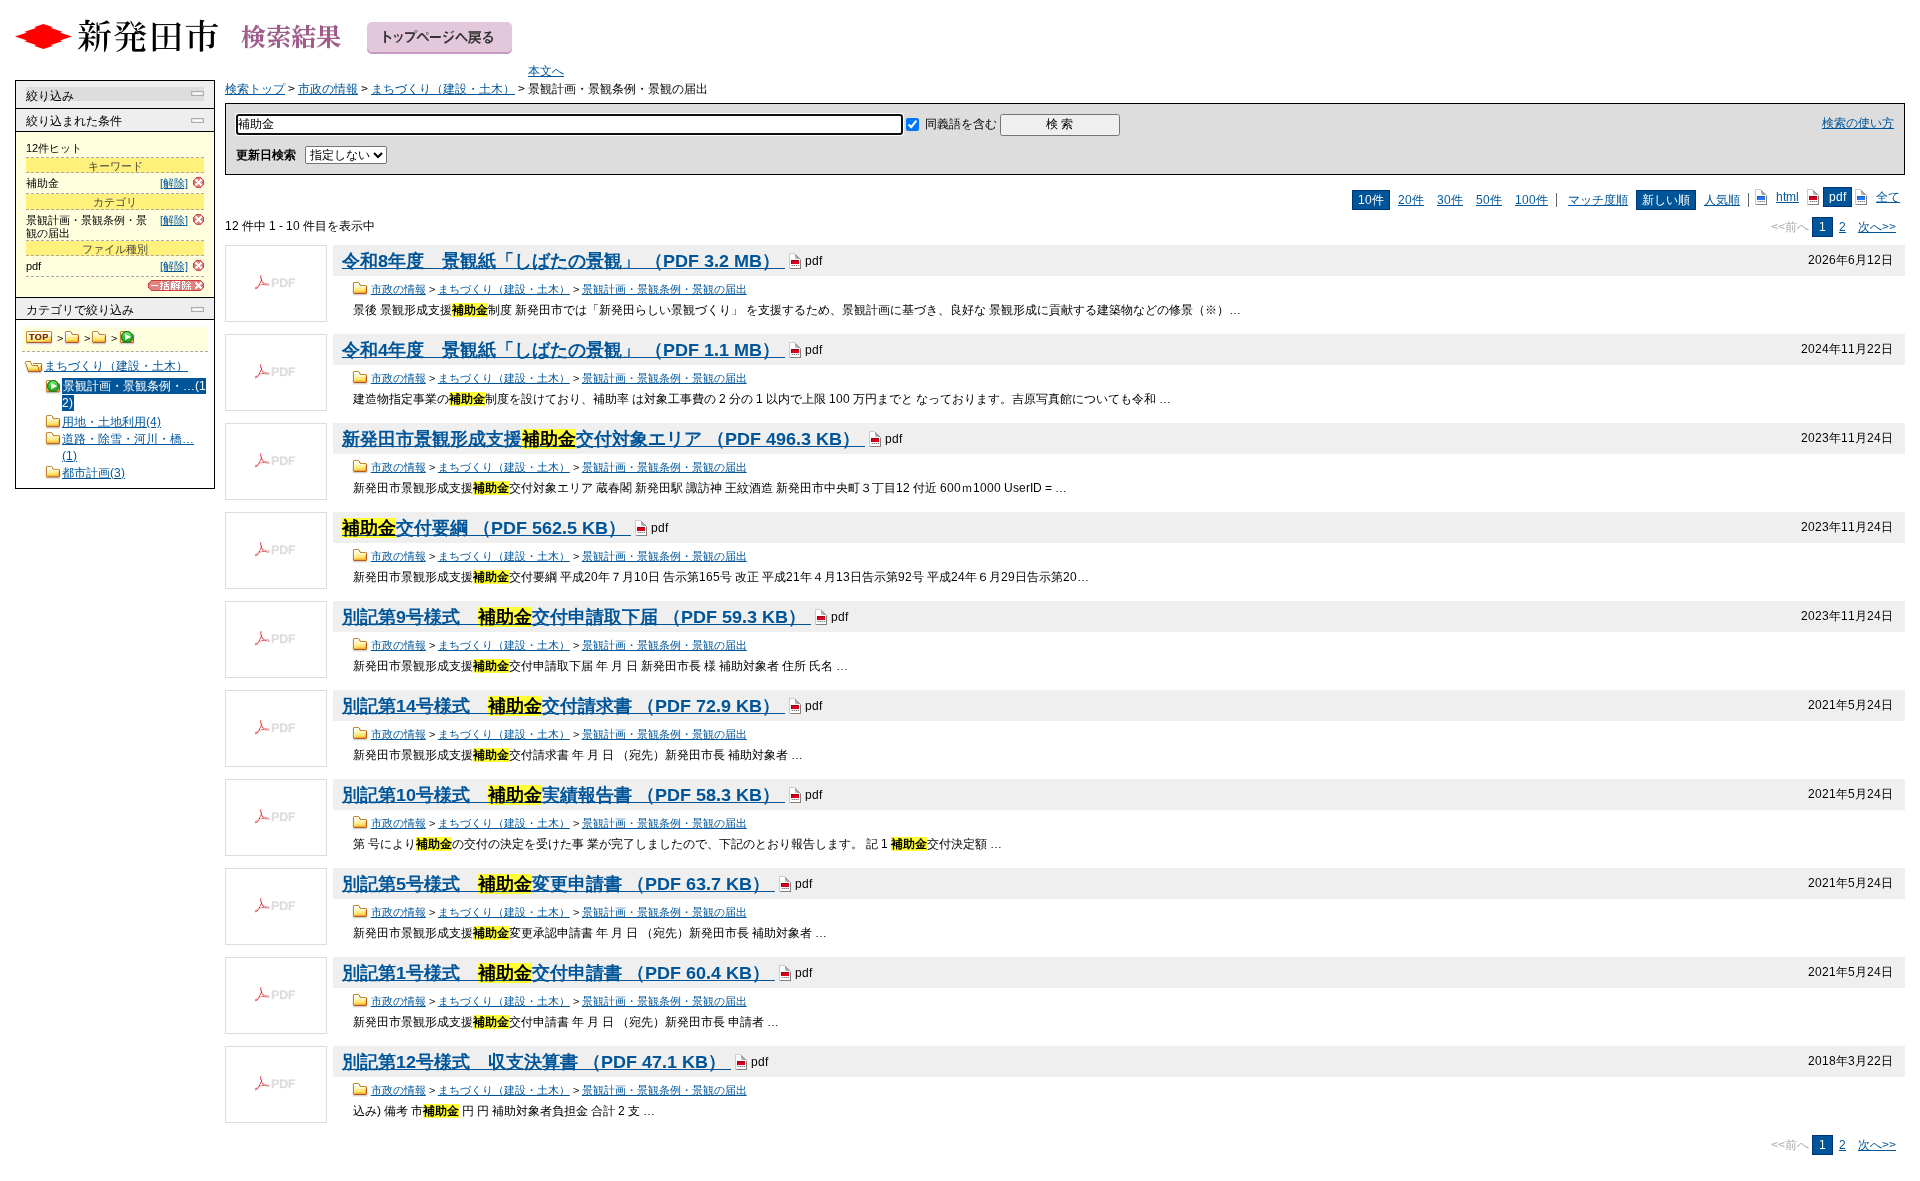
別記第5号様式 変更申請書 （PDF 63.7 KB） (558, 884)
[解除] (174, 183)
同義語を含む (961, 124)
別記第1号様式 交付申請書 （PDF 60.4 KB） (558, 973)
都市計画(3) (93, 473)
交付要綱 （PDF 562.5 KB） (486, 528)
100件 (1531, 200)
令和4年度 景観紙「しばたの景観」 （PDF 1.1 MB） (563, 350)
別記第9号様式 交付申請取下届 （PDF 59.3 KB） (576, 617)
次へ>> (1877, 227)
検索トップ (40, 338)
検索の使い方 (1858, 123)
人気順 (1722, 200)
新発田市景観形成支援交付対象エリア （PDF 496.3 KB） (603, 439)
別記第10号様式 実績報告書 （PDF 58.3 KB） (563, 795)
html (1787, 197)
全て (1888, 197)
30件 (1450, 200)
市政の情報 (72, 338)
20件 (1411, 200)
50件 (1489, 200)
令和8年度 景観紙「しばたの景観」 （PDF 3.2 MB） (563, 261)
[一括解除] (176, 285)
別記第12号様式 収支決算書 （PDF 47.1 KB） (536, 1062)
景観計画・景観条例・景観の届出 (664, 289)
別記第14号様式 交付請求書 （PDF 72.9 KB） (563, 706)
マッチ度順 (1598, 200)
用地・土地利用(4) (111, 422)
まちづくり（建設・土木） (99, 338)
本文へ (546, 71)
